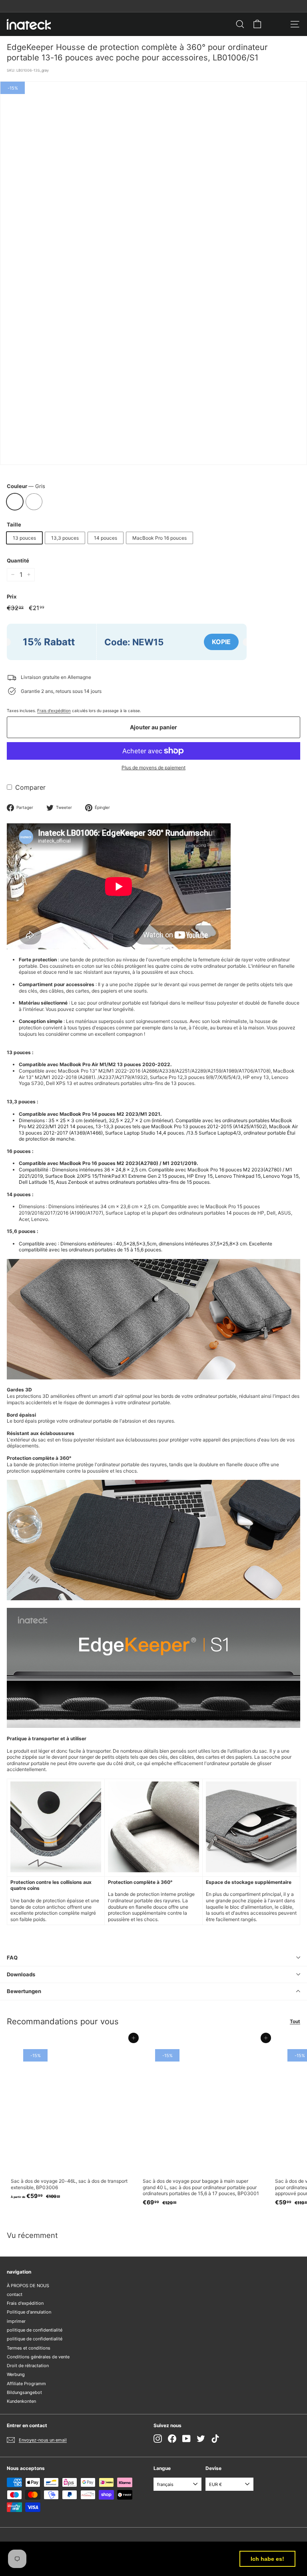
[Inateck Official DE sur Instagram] (158, 2439)
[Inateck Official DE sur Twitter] (201, 2439)
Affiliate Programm (26, 2384)
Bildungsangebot (24, 2392)
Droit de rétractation (28, 2366)
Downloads (21, 1974)
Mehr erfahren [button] (104, 2563)
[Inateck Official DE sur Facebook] (172, 2439)
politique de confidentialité (35, 2330)
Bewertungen (24, 1991)
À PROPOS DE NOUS (28, 2286)
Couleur (26, 486)
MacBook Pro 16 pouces (159, 538)
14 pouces (106, 538)
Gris (15, 502)
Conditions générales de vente (38, 2357)
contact (15, 2294)
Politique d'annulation (29, 2312)
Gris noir (34, 502)
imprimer (16, 2321)
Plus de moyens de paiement (153, 768)
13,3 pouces (65, 538)
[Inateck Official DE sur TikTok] (215, 2439)
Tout (295, 2021)
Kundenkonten (21, 2401)
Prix (12, 596)
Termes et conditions (29, 2348)
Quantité (18, 560)
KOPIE (221, 642)
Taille (14, 524)
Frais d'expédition (54, 711)
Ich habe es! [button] (267, 2559)
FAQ (12, 1958)
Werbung (16, 2374)
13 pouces (24, 538)
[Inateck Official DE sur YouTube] (186, 2439)
